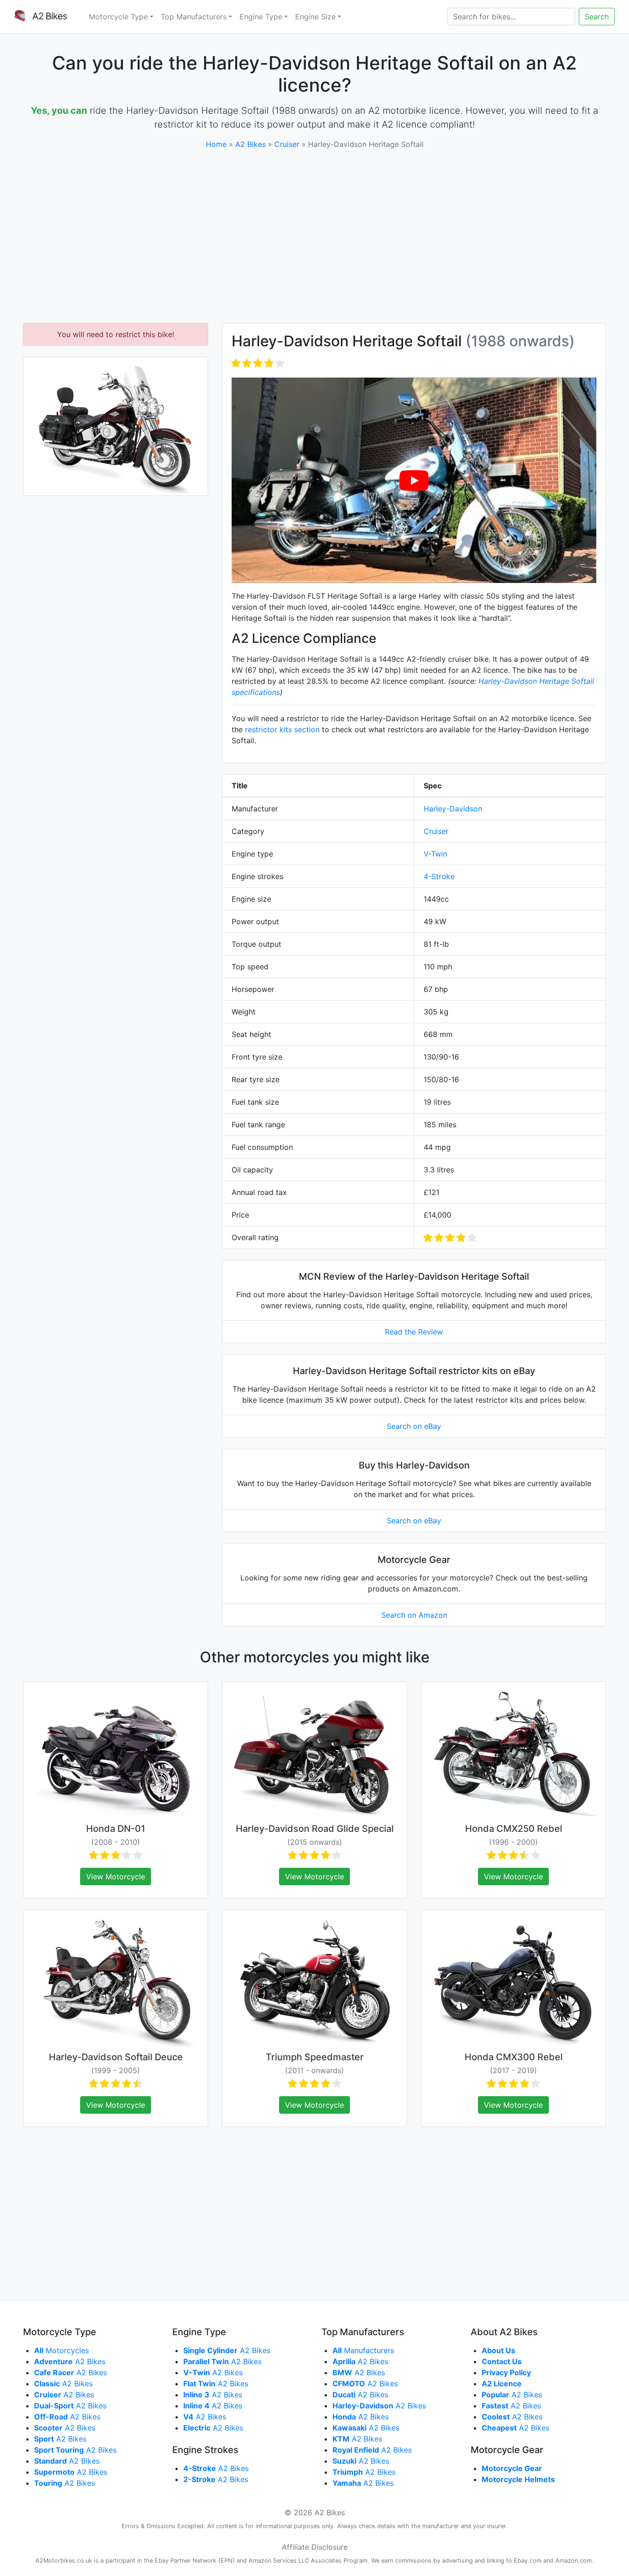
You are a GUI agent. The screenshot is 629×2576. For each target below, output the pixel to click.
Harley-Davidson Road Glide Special (315, 1829)
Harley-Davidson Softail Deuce (116, 2057)
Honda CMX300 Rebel (514, 2057)
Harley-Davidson (453, 809)
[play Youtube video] (414, 480)
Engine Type (261, 17)
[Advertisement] (314, 236)
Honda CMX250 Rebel (514, 1829)
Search (597, 17)
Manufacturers (363, 2350)
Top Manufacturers (194, 17)
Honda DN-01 (116, 1829)
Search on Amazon (414, 1615)
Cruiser (287, 144)
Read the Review (414, 1332)
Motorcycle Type (118, 17)
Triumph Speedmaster (315, 2057)
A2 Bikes (250, 144)
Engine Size (315, 17)
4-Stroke (439, 876)
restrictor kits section (282, 729)
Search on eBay (414, 1426)
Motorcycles (61, 2350)
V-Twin (435, 854)
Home (216, 144)
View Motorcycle (116, 1877)
